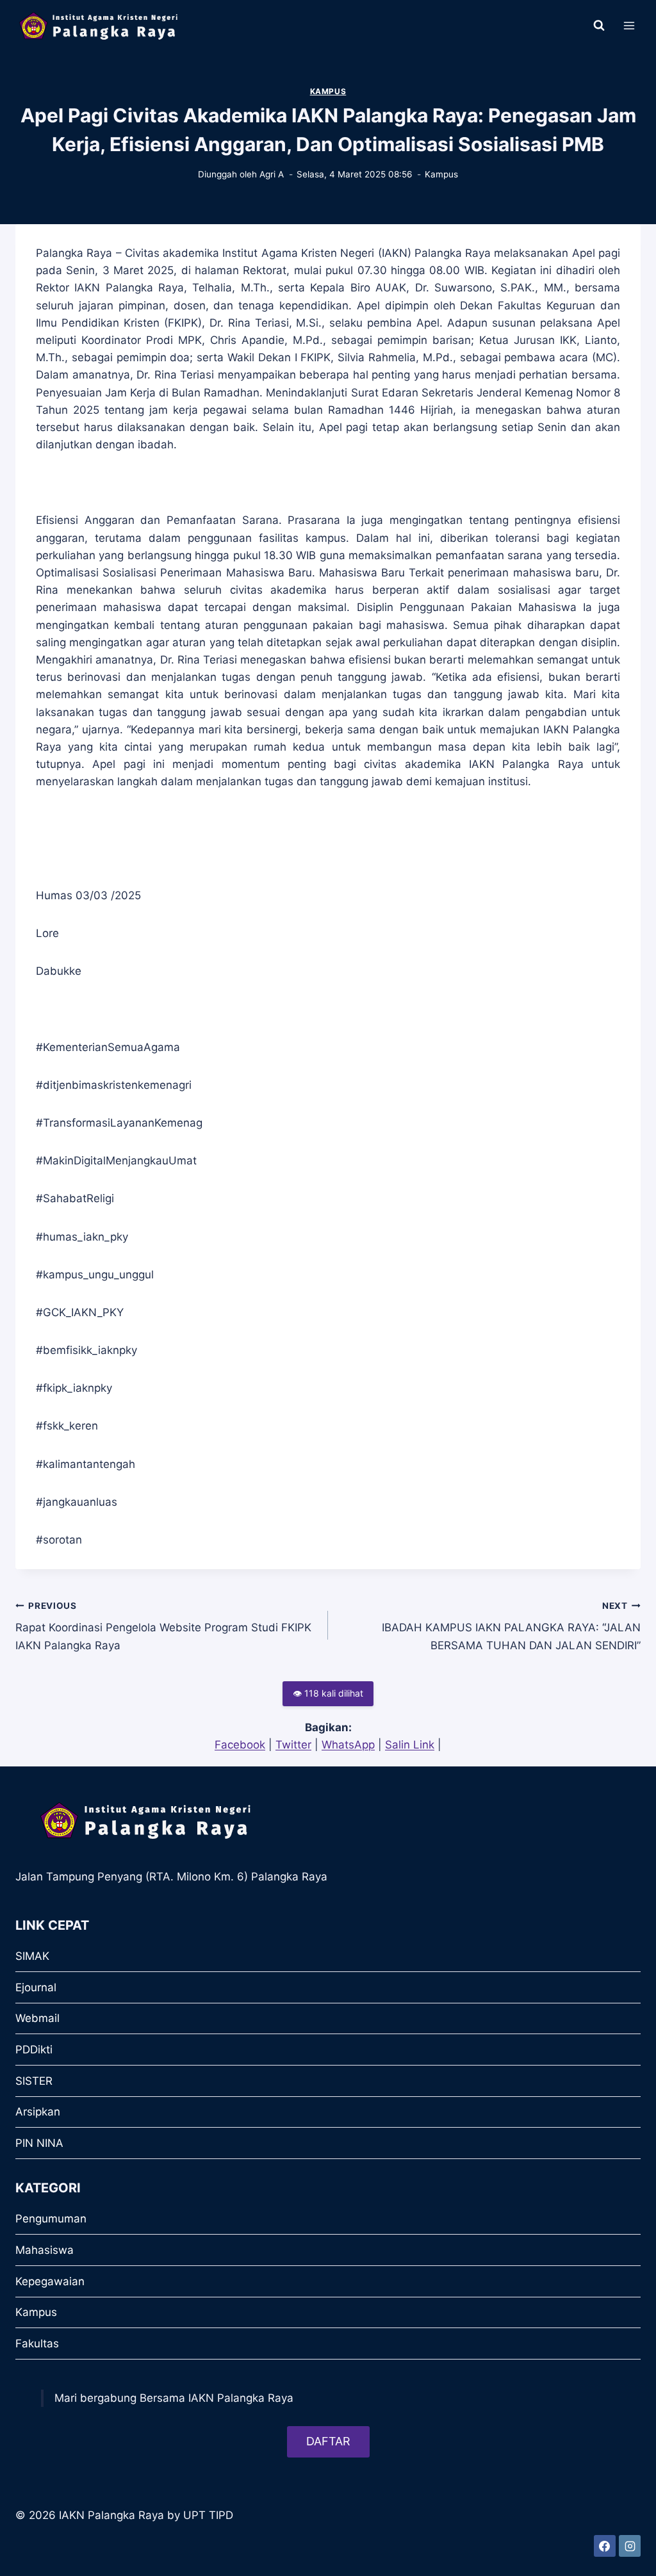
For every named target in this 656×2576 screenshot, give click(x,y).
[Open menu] (629, 25)
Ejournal (36, 1987)
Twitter (293, 1745)
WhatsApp (348, 1745)
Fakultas (37, 2344)
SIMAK (32, 1956)
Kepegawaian (50, 2281)
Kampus (328, 91)
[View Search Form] (599, 26)
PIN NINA (39, 2143)
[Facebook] (605, 2546)
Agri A (272, 174)
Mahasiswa (45, 2250)
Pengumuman (51, 2219)
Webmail (37, 2018)
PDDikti (34, 2050)
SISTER (34, 2081)
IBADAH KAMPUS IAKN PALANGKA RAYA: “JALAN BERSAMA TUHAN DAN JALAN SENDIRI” (511, 1626)
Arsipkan (38, 2112)
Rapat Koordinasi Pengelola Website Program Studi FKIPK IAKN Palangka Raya (163, 1626)
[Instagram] (630, 2546)
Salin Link (410, 1745)
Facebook (240, 1745)
